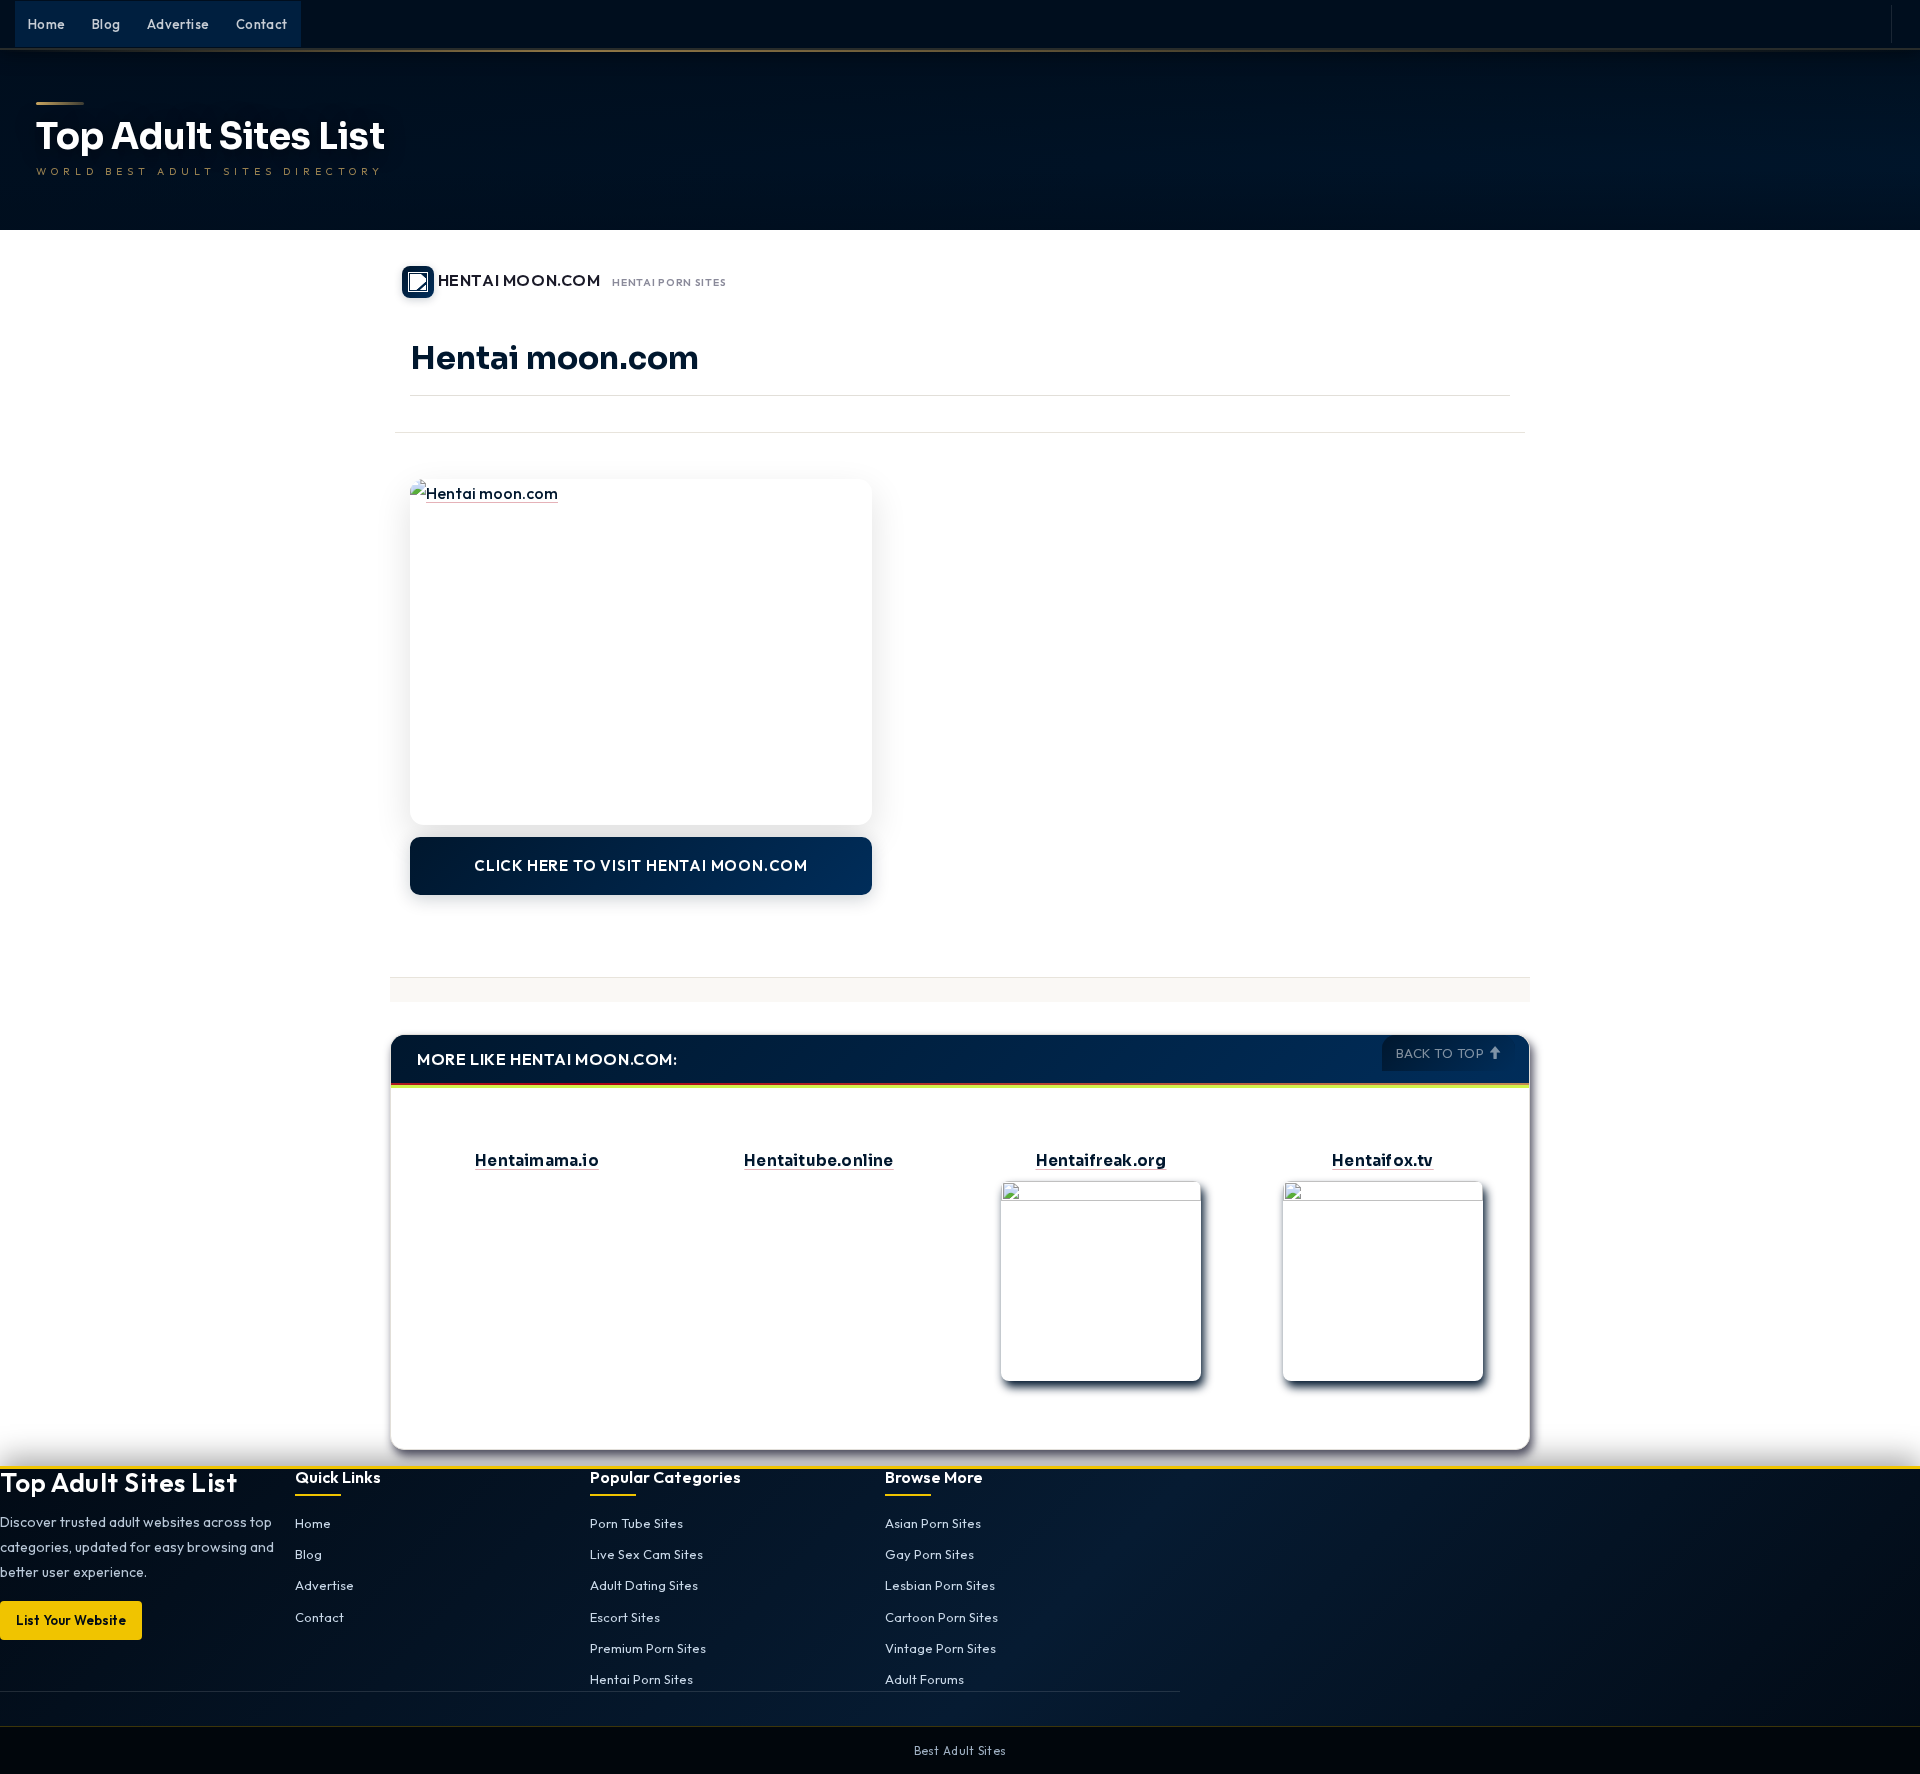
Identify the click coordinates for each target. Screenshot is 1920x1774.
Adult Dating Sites (644, 1585)
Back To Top (1442, 1053)
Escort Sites (625, 1617)
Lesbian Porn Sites (940, 1585)
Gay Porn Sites (929, 1554)
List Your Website (71, 1620)
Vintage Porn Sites (940, 1648)
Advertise (178, 24)
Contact (262, 24)
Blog (106, 24)
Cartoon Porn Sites (941, 1617)
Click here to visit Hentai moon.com (641, 865)
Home (47, 24)
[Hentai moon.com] (641, 652)
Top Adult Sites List (210, 137)
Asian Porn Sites (933, 1523)
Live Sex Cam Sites (646, 1554)
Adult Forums (924, 1679)
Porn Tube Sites (636, 1523)
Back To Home (1478, 270)
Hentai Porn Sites (669, 283)
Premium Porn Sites (648, 1648)
